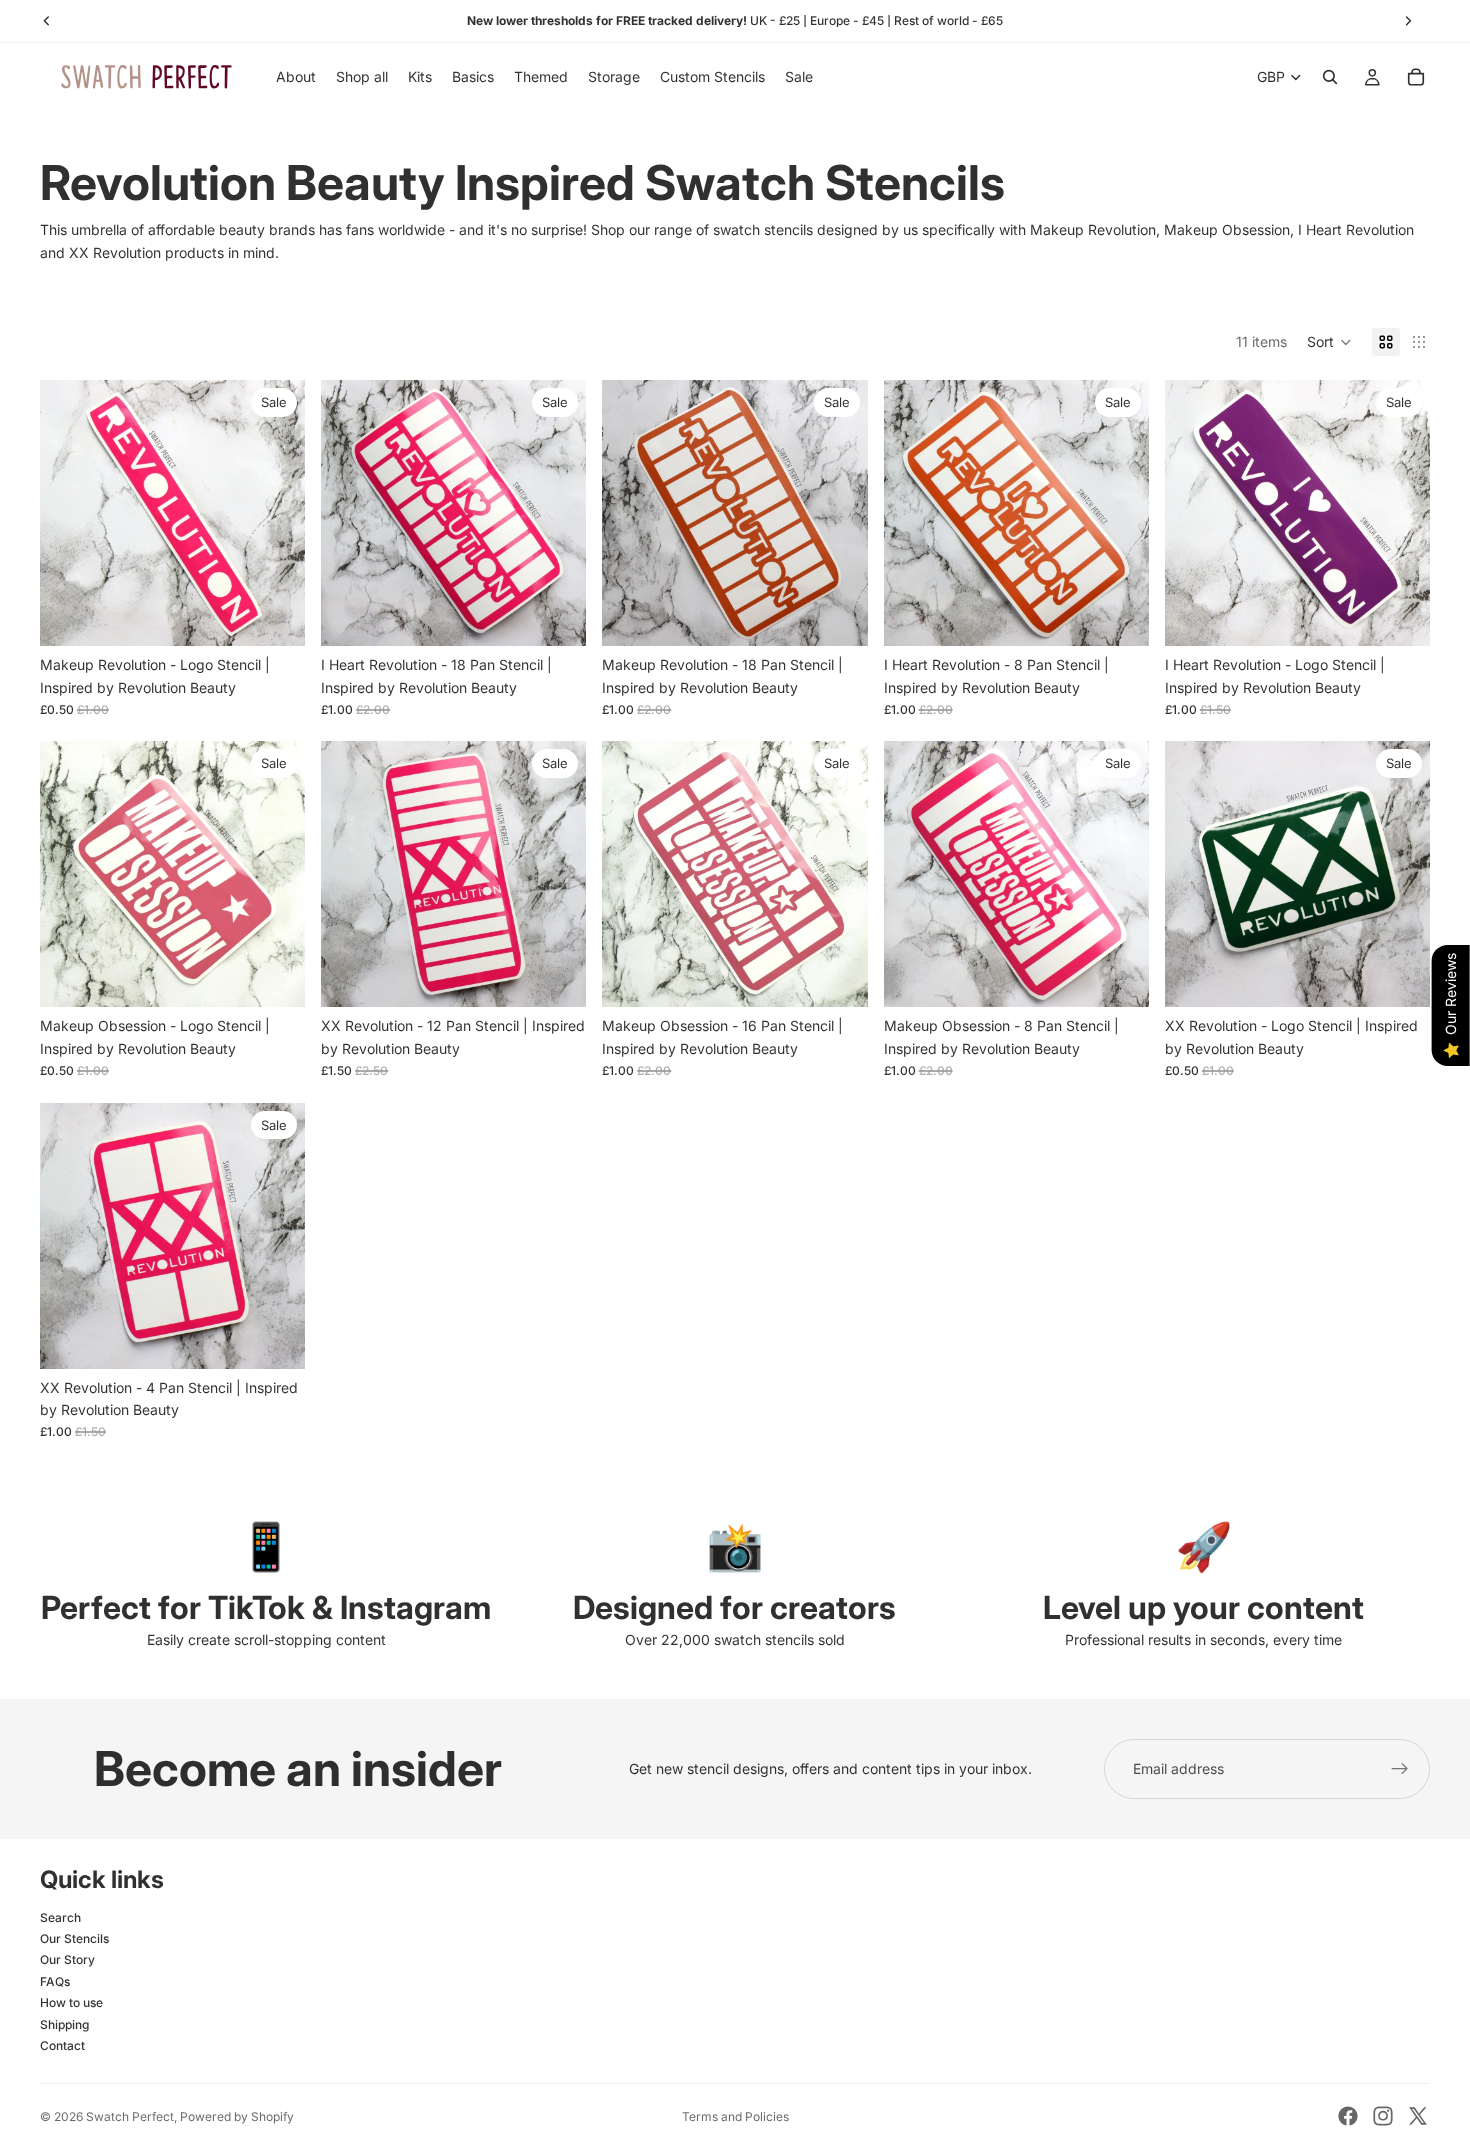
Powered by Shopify (237, 2116)
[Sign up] (1400, 1769)
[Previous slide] (632, 513)
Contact (62, 2045)
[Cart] (1416, 77)
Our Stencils (74, 1938)
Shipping (64, 2024)
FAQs (55, 1981)
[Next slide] (838, 513)
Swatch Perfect (130, 2116)
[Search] (1330, 77)
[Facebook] (1348, 2116)
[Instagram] (1383, 2116)
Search (60, 1917)
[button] (1329, 342)
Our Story (67, 1959)
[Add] (274, 615)
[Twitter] (1418, 2116)
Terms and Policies (735, 2116)
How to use (71, 2002)
